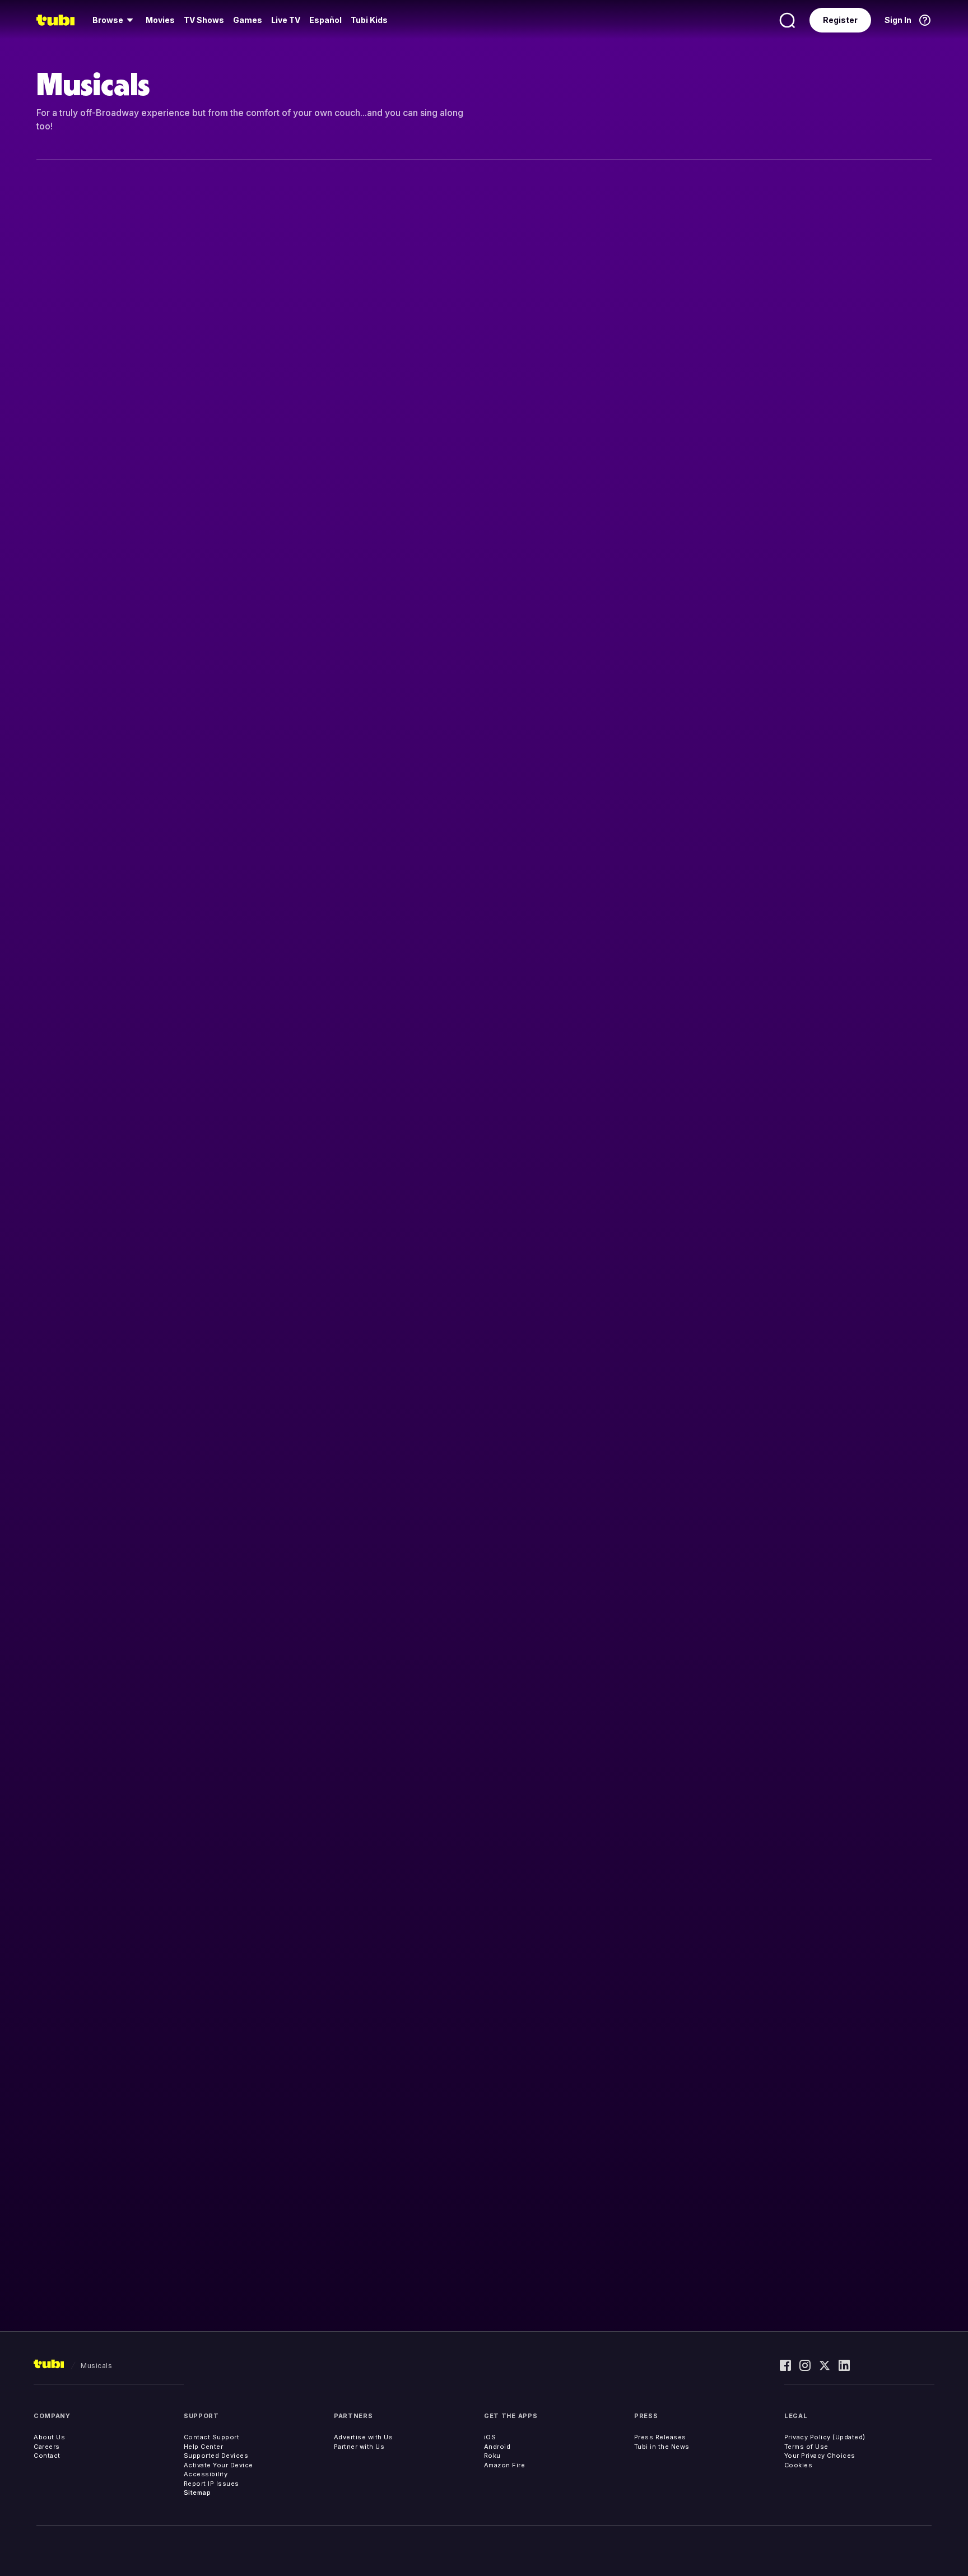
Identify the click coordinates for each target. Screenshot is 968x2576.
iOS (490, 2437)
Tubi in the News (662, 2447)
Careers (47, 2447)
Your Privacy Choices (820, 2456)
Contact (47, 2456)
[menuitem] (115, 20)
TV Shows (204, 20)
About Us (49, 2437)
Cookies (799, 2465)
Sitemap (197, 2493)
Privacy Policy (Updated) (825, 2437)
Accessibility (206, 2474)
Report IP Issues (211, 2484)
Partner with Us (359, 2447)
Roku (492, 2456)
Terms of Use (806, 2447)
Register (840, 20)
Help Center (204, 2447)
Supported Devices (216, 2456)
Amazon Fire (505, 2465)
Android (497, 2447)
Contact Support (212, 2437)
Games (248, 20)
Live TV (286, 20)
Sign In (898, 20)
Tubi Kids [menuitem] (369, 20)
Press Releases (660, 2437)
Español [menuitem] (325, 20)
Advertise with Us (364, 2437)
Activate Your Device (218, 2465)
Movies (160, 20)
